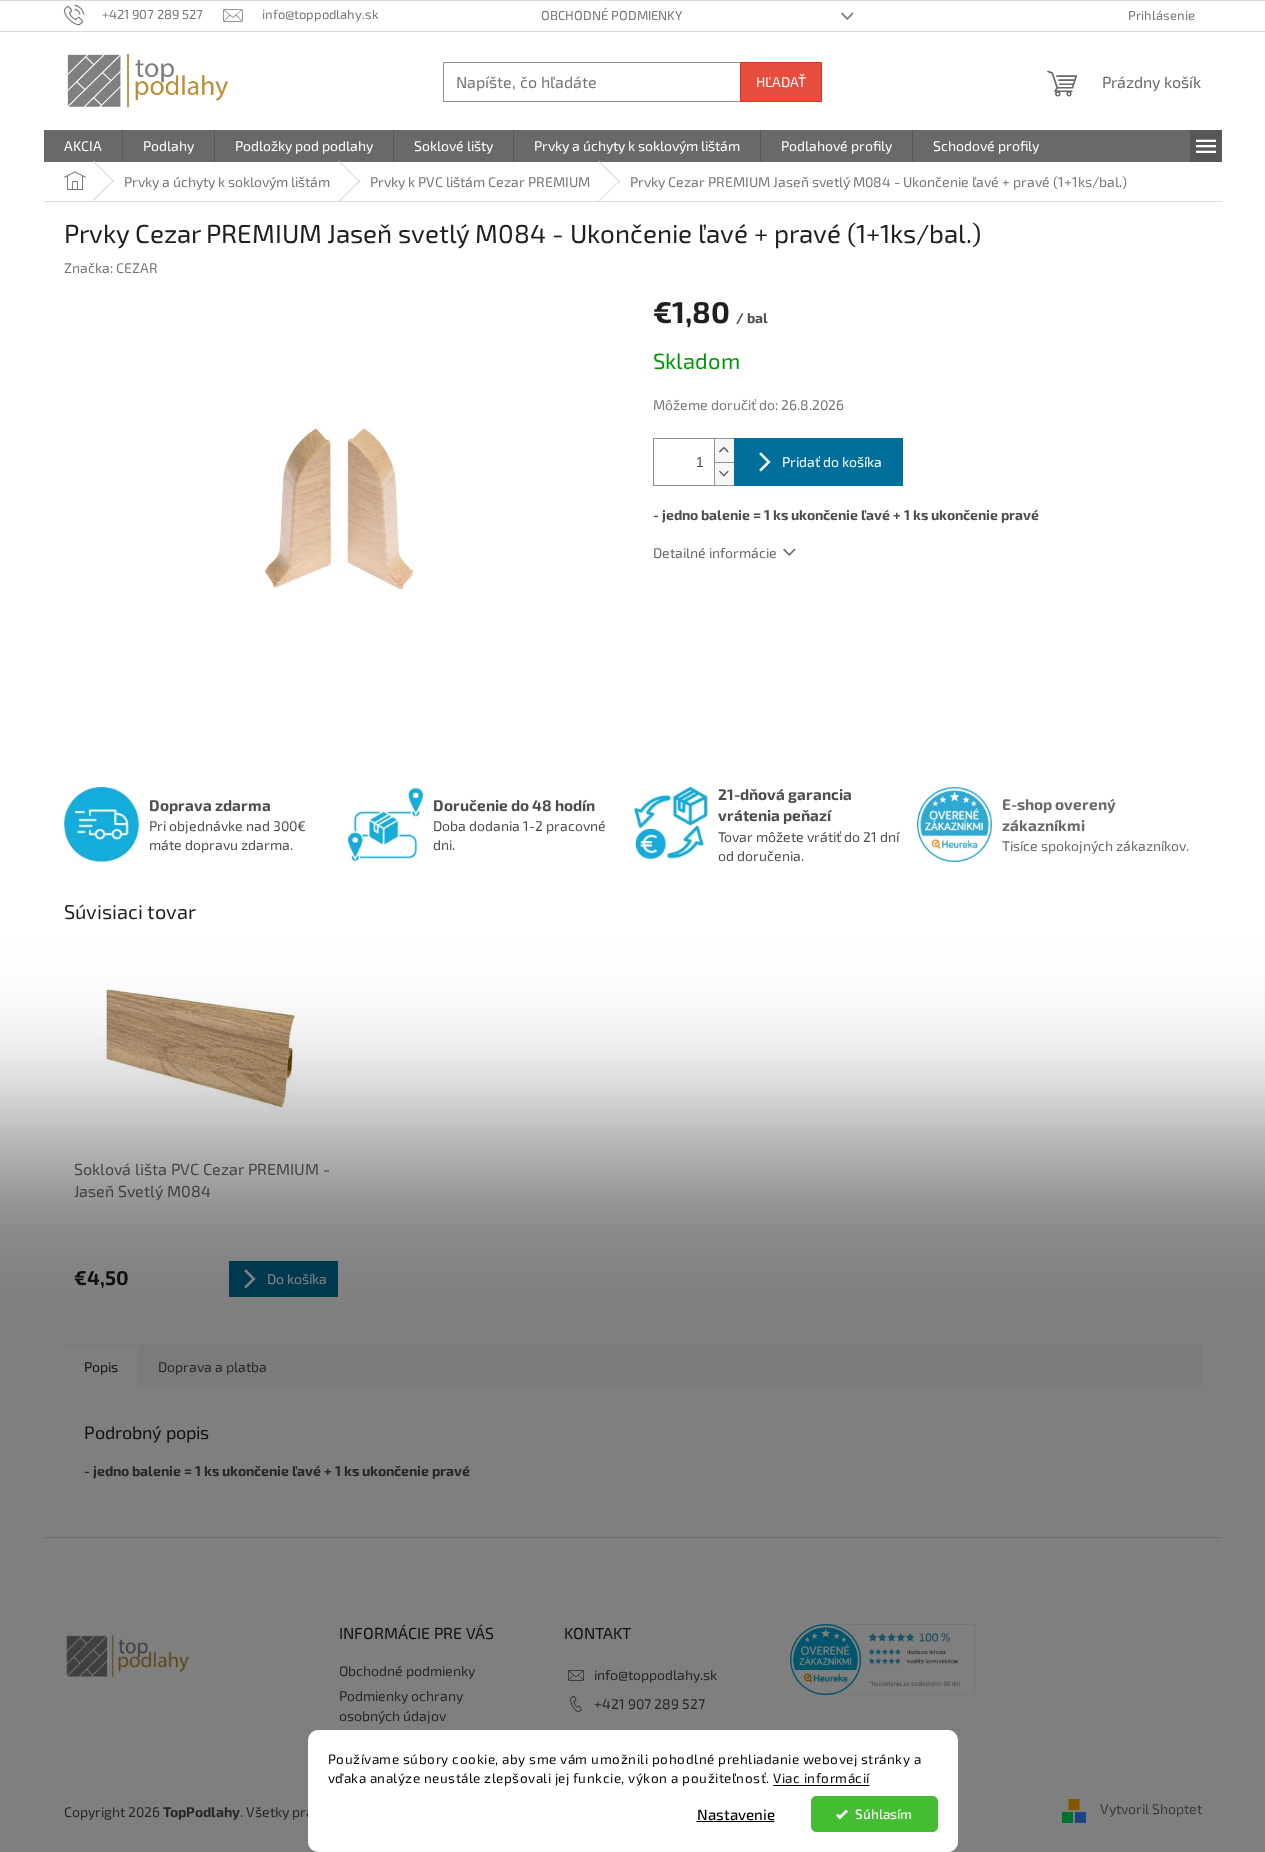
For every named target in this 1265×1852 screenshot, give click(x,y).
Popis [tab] (101, 1366)
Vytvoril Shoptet (1151, 1809)
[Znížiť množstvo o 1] (724, 473)
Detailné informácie (715, 552)
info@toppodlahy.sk (655, 1674)
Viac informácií (821, 1778)
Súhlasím (883, 1814)
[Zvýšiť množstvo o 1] (724, 450)
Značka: (111, 267)
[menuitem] (83, 146)
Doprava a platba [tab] (212, 1366)
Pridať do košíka (832, 461)
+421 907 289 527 (649, 1703)
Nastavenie (736, 1814)
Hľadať (781, 81)
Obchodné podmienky (611, 15)
